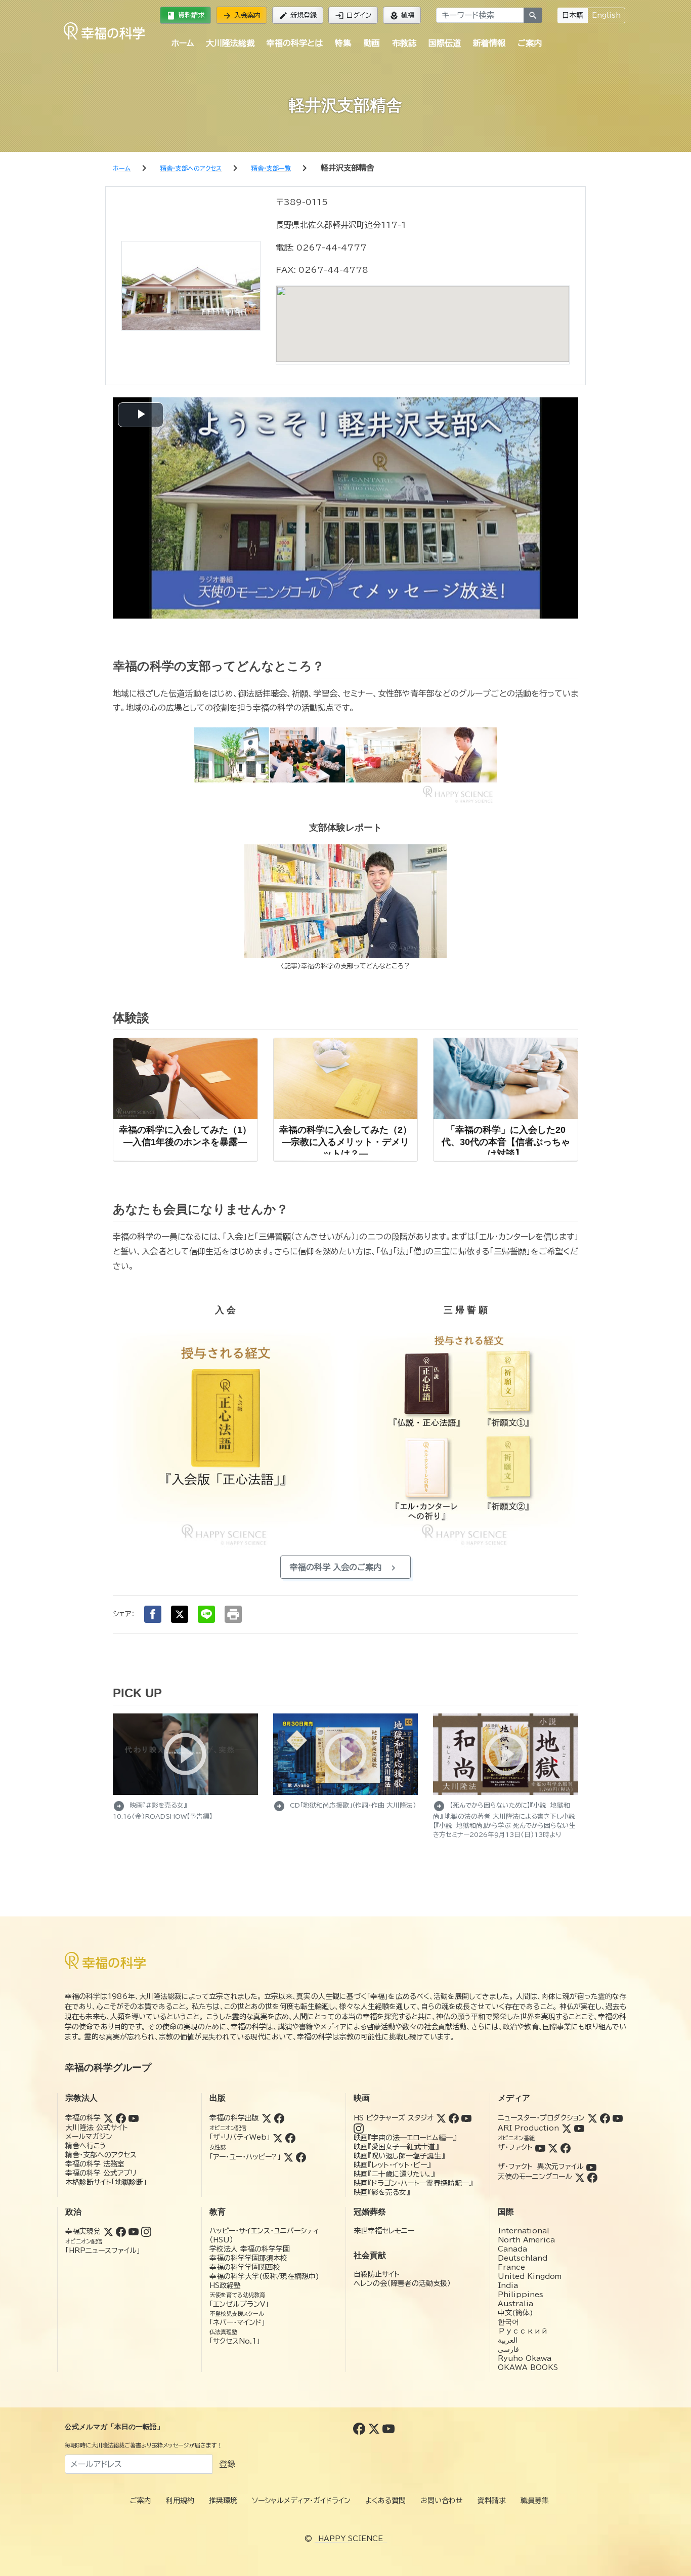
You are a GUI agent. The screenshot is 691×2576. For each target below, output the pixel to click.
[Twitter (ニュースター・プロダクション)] (592, 2118)
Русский (523, 2331)
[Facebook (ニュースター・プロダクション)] (605, 2118)
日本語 (573, 15)
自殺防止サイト (377, 2274)
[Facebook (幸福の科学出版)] (279, 2118)
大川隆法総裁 (230, 43)
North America (526, 2240)
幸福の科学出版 (234, 2118)
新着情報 (489, 43)
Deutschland (523, 2258)
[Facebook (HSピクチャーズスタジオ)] (454, 2118)
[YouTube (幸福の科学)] (134, 2118)
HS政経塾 (225, 2285)
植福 (402, 16)
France (511, 2267)
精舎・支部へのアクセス (101, 2155)
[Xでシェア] (180, 1614)
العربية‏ (508, 2340)
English (606, 15)
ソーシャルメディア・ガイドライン (301, 2501)
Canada (512, 2249)
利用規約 (180, 2501)
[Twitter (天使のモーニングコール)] (580, 2177)
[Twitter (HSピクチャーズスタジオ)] (441, 2118)
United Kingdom (530, 2276)
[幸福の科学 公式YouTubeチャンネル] (388, 2428)
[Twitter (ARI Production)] (567, 2128)
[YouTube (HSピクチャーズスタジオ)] (466, 2118)
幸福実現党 (83, 2231)
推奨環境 (223, 2501)
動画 (372, 43)
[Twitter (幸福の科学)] (108, 2118)
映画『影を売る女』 (382, 2192)
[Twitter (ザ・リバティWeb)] (278, 2137)
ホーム (183, 43)
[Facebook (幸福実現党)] (121, 2231)
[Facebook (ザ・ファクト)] (566, 2147)
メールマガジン (89, 2137)
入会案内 (242, 16)
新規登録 (298, 16)
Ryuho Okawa (525, 2358)
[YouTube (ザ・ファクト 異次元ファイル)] (591, 2166)
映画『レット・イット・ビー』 (392, 2165)
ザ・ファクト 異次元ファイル (541, 2166)
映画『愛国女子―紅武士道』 (396, 2147)
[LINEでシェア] (206, 1614)
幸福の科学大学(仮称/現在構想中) (264, 2276)
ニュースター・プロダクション (541, 2118)
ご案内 (530, 43)
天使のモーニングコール (535, 2177)
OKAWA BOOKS (528, 2367)
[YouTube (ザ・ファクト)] (540, 2147)
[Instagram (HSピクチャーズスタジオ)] (359, 2128)
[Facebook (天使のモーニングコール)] (592, 2177)
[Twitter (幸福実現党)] (108, 2231)
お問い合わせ (442, 2501)
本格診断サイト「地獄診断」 (106, 2182)
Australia (515, 2304)
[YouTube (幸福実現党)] (134, 2231)
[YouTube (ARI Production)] (579, 2128)
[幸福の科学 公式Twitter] (375, 2428)
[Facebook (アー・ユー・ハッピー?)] (301, 2157)
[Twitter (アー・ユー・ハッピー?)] (288, 2157)
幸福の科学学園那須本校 (248, 2258)
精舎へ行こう (86, 2146)
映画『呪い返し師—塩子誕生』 (399, 2156)
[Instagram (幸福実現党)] (146, 2231)
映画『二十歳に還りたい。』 (394, 2174)
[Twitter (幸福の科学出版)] (267, 2118)
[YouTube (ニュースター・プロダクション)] (618, 2118)
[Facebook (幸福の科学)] (121, 2118)
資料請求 (185, 16)
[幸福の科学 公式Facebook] (360, 2428)
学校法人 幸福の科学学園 (250, 2249)
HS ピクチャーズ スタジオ (394, 2118)
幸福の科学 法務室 (95, 2164)
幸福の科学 (83, 2118)
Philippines (521, 2295)
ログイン (353, 16)
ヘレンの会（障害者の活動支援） (402, 2283)
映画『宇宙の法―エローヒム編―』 (405, 2138)
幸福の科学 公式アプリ (101, 2173)
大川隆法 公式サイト (97, 2128)
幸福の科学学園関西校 (245, 2267)
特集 (343, 43)
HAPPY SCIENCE (351, 2539)
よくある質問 (385, 2501)
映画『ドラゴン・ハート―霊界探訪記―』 (413, 2183)
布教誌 (404, 43)
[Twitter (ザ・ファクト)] (553, 2147)
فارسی (508, 2349)
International (524, 2231)
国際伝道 (445, 43)
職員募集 (535, 2501)
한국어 (508, 2322)
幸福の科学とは (295, 43)
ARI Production (528, 2128)
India (508, 2285)
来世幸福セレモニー (384, 2231)
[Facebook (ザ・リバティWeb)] (290, 2137)
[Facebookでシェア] (153, 1614)
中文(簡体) (515, 2313)
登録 (227, 2464)
